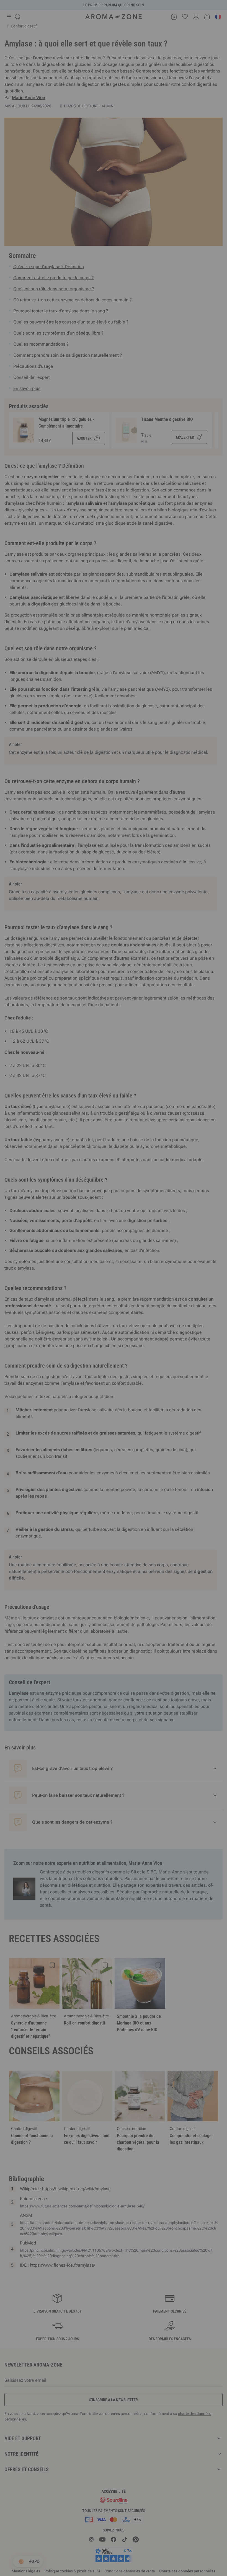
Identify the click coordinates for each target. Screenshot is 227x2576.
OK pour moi (147, 1354)
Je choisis (80, 1354)
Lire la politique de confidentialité (78, 1337)
